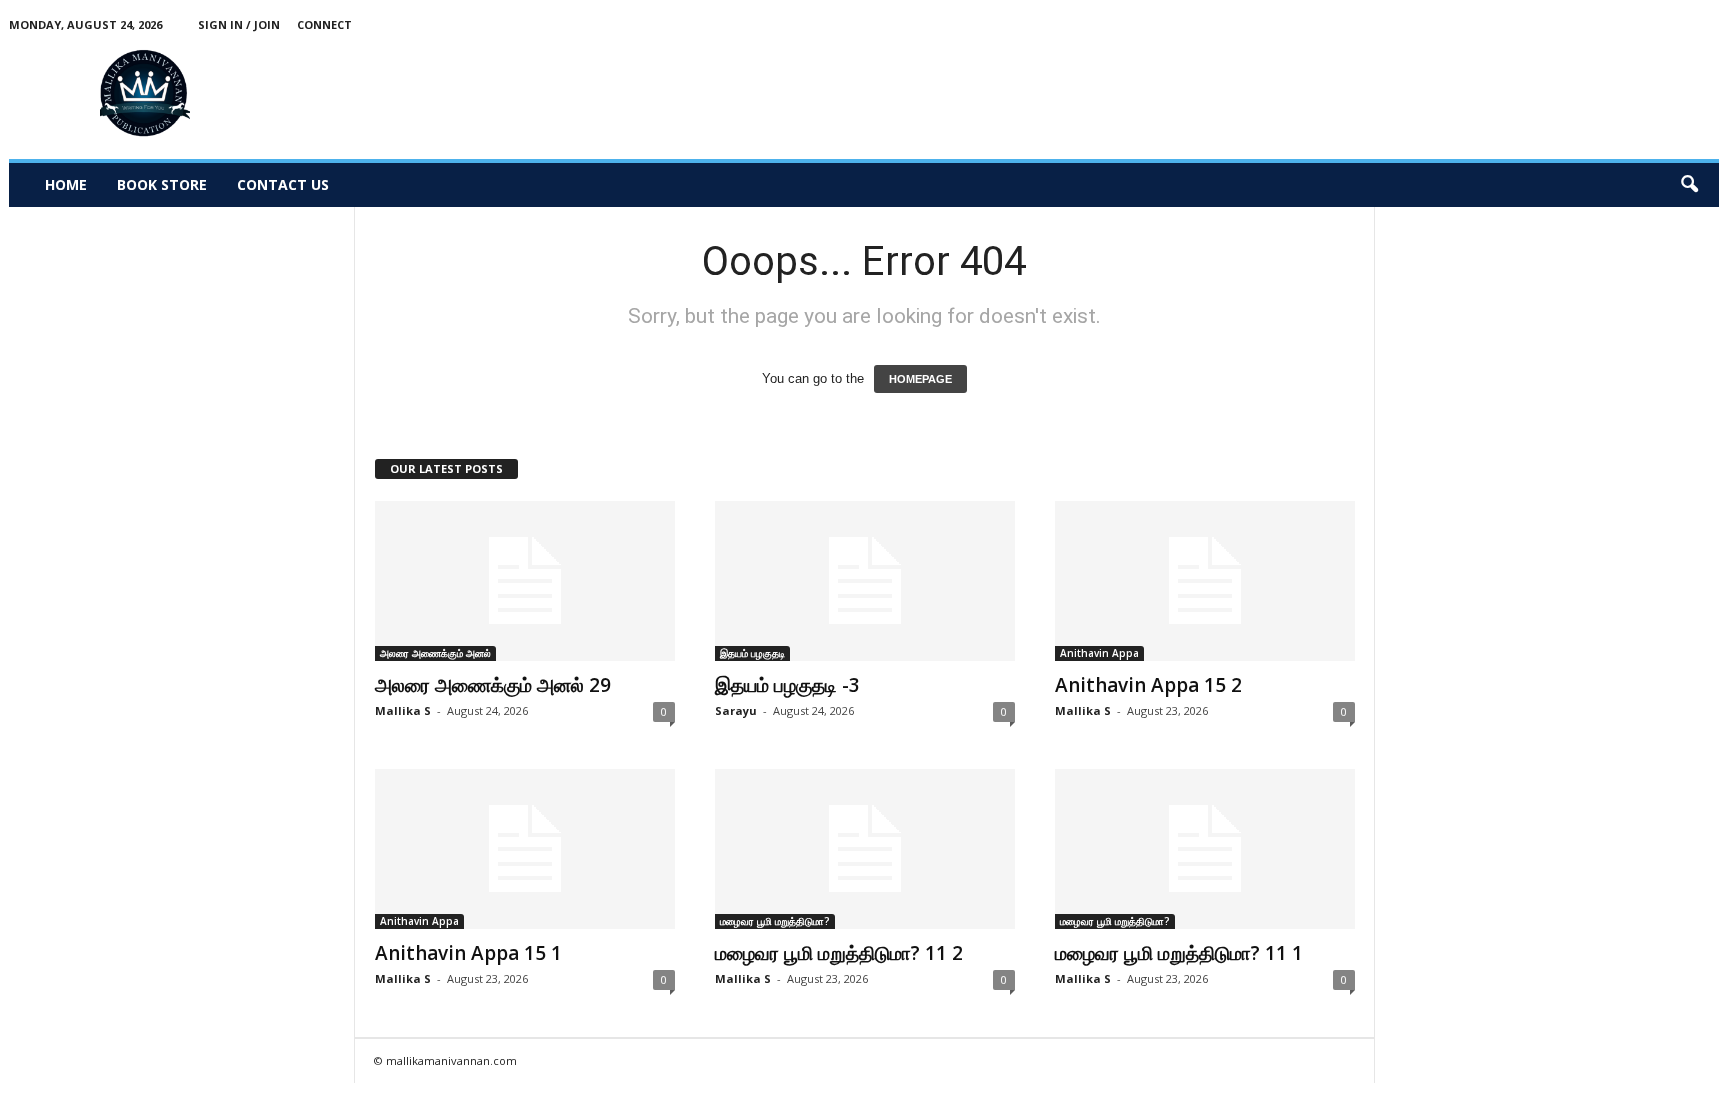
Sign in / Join (239, 24)
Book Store (162, 184)
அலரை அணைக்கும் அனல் (435, 653)
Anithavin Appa (1099, 653)
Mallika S (403, 710)
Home (66, 184)
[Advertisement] (1355, 94)
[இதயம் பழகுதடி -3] (865, 581)
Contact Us (283, 184)
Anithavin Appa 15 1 (468, 953)
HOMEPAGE (920, 379)
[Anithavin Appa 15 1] (525, 849)
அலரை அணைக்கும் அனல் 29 (493, 685)
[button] (1689, 185)
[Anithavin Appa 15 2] (1205, 581)
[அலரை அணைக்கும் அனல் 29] (525, 581)
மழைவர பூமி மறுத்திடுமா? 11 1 (1179, 953)
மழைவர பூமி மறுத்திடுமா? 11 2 (839, 953)
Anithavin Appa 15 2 (1148, 685)
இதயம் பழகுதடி (752, 653)
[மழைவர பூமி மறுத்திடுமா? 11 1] (1205, 849)
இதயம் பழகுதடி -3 (787, 685)
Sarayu (736, 710)
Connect (324, 24)
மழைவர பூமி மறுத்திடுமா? (775, 921)
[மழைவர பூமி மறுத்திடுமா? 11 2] (865, 849)
